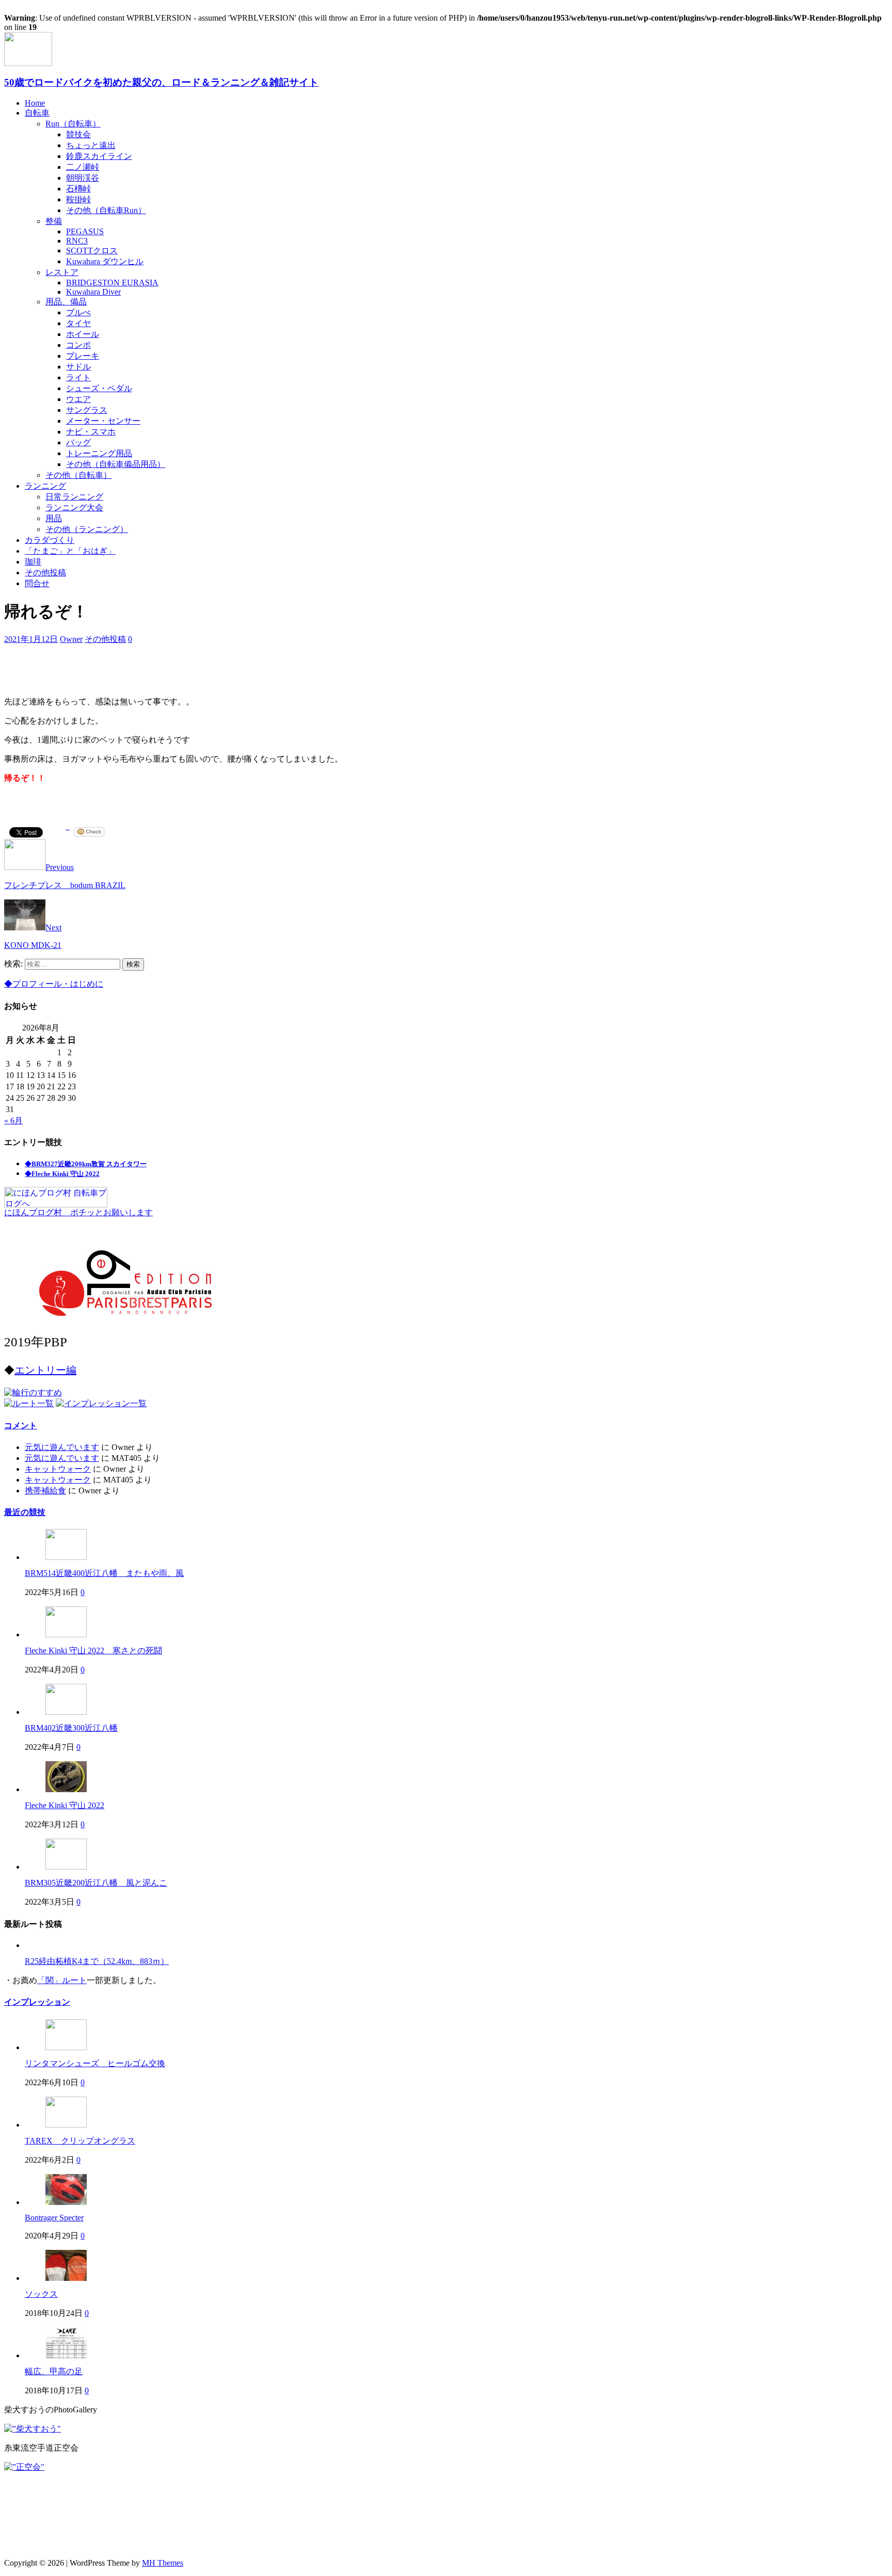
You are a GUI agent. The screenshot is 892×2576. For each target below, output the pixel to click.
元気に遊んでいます (62, 1447)
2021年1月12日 (31, 639)
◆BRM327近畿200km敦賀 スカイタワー (86, 1164)
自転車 (37, 113)
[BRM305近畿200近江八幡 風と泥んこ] (66, 1867)
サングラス (87, 410)
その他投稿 (45, 573)
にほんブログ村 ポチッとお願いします (78, 1212)
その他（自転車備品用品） (116, 464)
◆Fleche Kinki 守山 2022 (62, 1174)
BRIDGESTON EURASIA (112, 283)
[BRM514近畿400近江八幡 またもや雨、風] (66, 1557)
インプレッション (37, 2002)
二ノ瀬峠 (83, 167)
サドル (78, 367)
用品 (54, 518)
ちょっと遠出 (91, 145)
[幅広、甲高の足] (66, 2355)
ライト (78, 377)
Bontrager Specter (54, 2218)
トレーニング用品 (99, 453)
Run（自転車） (73, 124)
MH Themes (163, 2563)
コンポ (78, 345)
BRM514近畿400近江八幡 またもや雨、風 (104, 1573)
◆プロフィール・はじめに (54, 984)
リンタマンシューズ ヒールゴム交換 (95, 2063)
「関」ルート (62, 1980)
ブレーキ (83, 356)
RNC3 (77, 241)
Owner (71, 639)
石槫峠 (78, 189)
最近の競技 (25, 1512)
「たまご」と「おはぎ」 (70, 551)
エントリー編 (45, 1370)
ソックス (41, 2294)
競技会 (78, 134)
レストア (62, 272)
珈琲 (33, 562)
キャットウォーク (58, 1469)
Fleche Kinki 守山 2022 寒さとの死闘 (93, 1651)
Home (35, 103)
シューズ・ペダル (99, 388)
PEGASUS (85, 231)
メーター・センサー (103, 421)
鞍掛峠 (78, 199)
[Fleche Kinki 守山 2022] (66, 1789)
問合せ (37, 583)
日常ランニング (74, 497)
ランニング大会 (74, 508)
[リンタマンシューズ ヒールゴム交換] (66, 2047)
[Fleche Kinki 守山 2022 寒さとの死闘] (66, 1635)
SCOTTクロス (92, 251)
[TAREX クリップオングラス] (66, 2125)
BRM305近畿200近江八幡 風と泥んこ (96, 1883)
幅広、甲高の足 (54, 2371)
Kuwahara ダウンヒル (105, 261)
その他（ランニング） (87, 529)
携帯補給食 (45, 1491)
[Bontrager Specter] (66, 2202)
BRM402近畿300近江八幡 (71, 1728)
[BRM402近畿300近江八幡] (66, 1712)
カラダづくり (50, 540)
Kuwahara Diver (93, 292)
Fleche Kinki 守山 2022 (65, 1805)
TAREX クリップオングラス (80, 2141)
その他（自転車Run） (106, 210)
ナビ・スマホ (91, 432)
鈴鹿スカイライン (99, 156)
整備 (54, 221)
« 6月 (13, 1121)
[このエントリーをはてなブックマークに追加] (68, 832)
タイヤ (78, 323)
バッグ (78, 442)
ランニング (45, 486)
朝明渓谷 (83, 178)
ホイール (83, 334)
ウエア (78, 399)
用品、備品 (66, 302)
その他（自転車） (78, 475)
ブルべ (78, 312)
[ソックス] (66, 2278)
